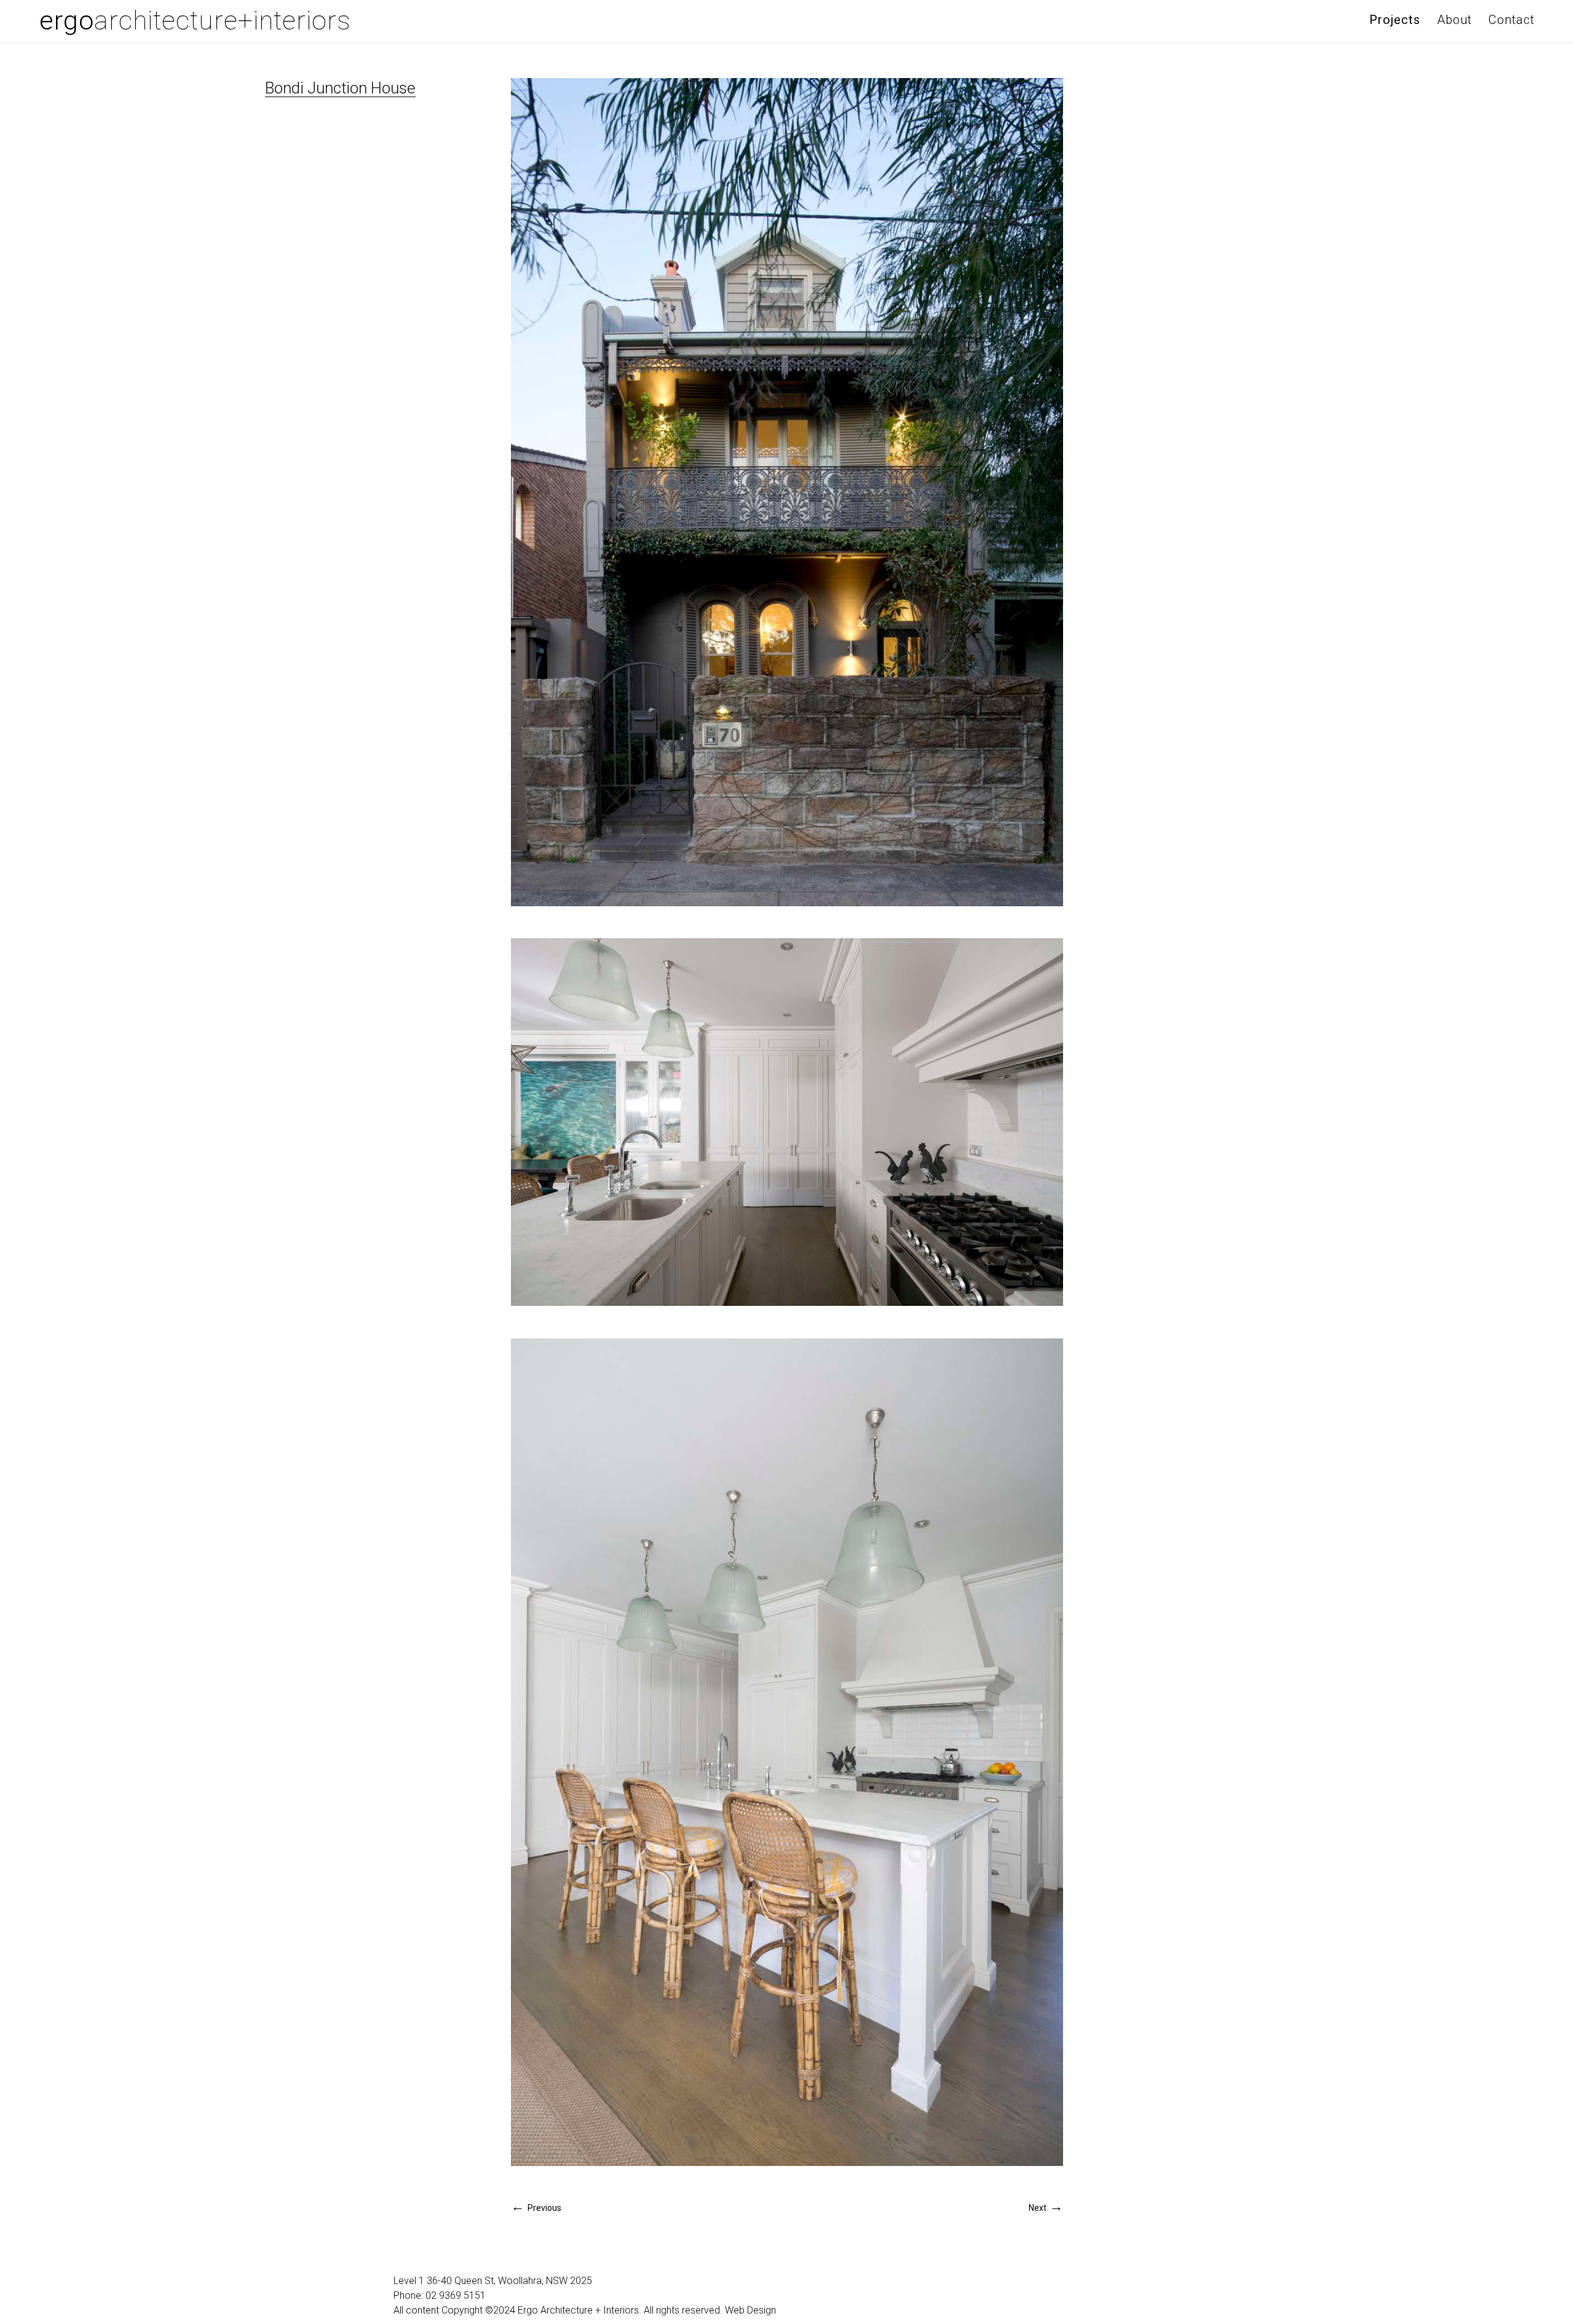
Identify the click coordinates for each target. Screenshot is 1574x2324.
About (1454, 20)
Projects (1395, 20)
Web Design (750, 2310)
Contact (1512, 20)
